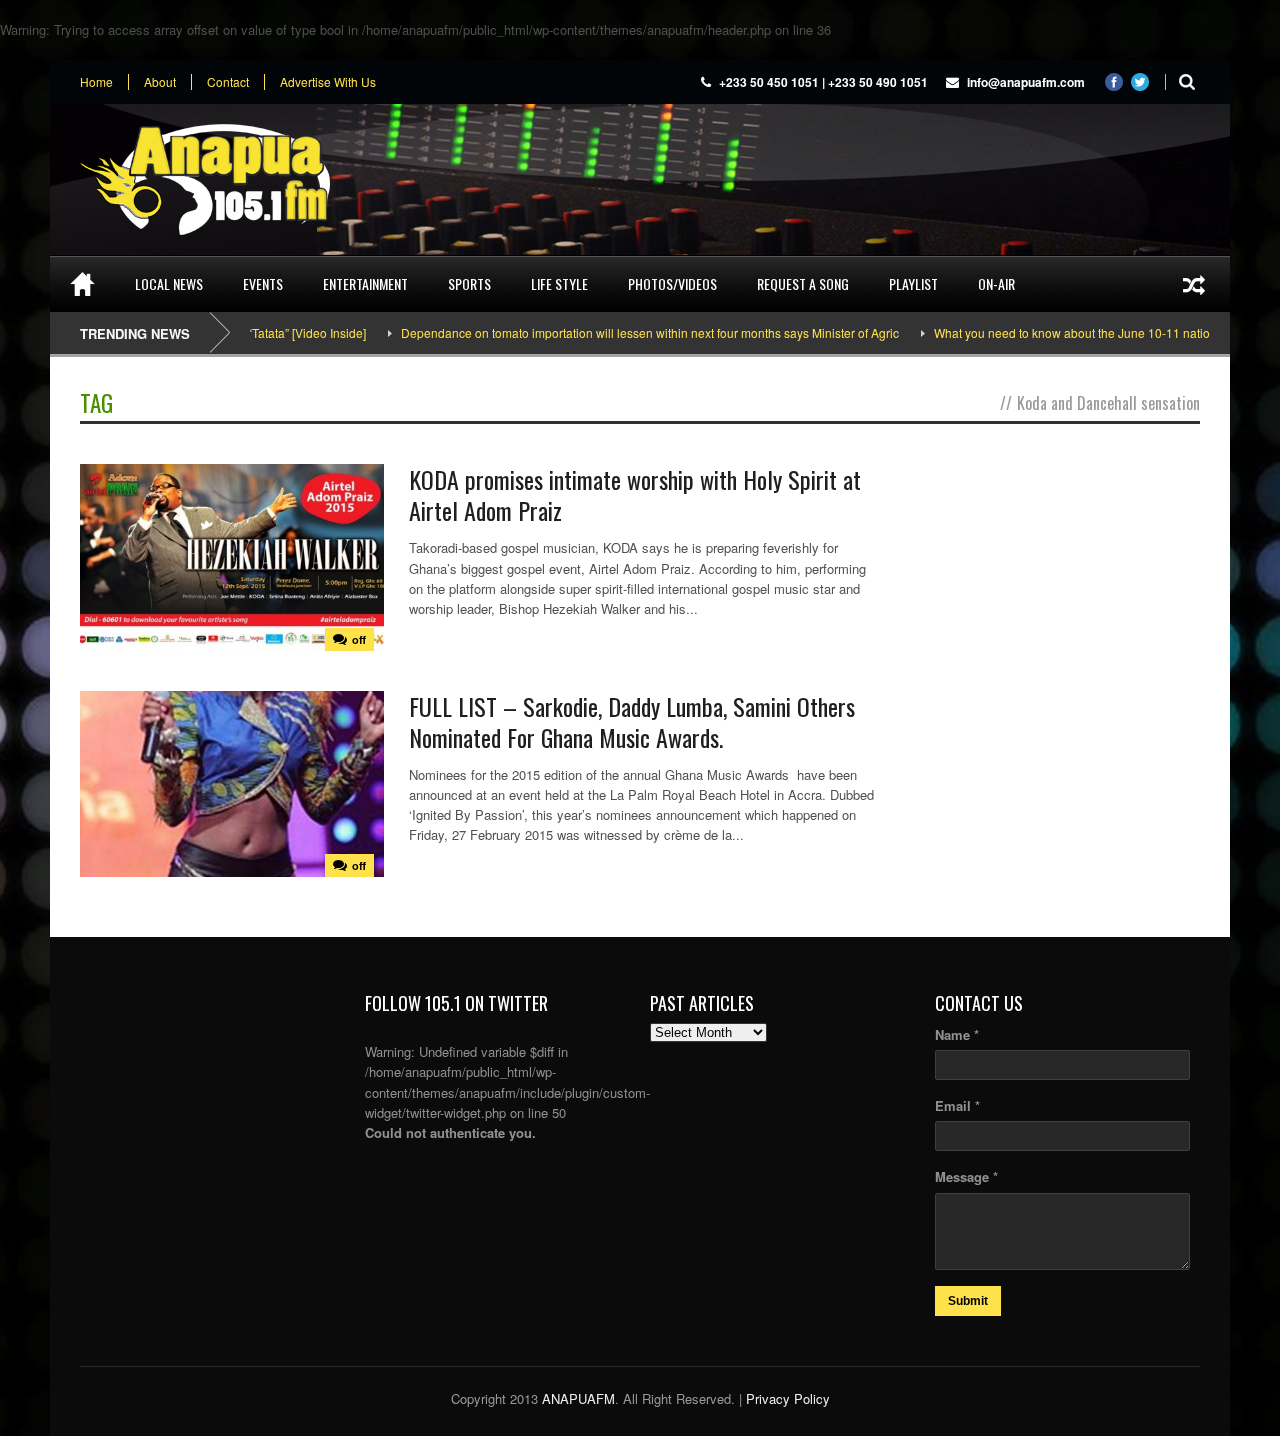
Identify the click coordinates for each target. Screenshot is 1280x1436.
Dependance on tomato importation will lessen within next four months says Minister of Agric (619, 332)
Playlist (913, 283)
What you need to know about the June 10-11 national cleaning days (1089, 332)
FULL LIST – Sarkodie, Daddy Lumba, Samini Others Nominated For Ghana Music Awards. (632, 721)
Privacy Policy (788, 1398)
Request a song (803, 283)
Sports (469, 283)
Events (263, 283)
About (160, 82)
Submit (968, 1301)
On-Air (996, 283)
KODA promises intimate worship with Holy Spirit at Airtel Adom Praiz (635, 494)
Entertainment (365, 283)
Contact (228, 82)
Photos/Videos (672, 283)
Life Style (559, 283)
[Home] (82, 284)
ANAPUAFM (578, 1398)
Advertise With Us (328, 82)
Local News (169, 283)
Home (96, 82)
